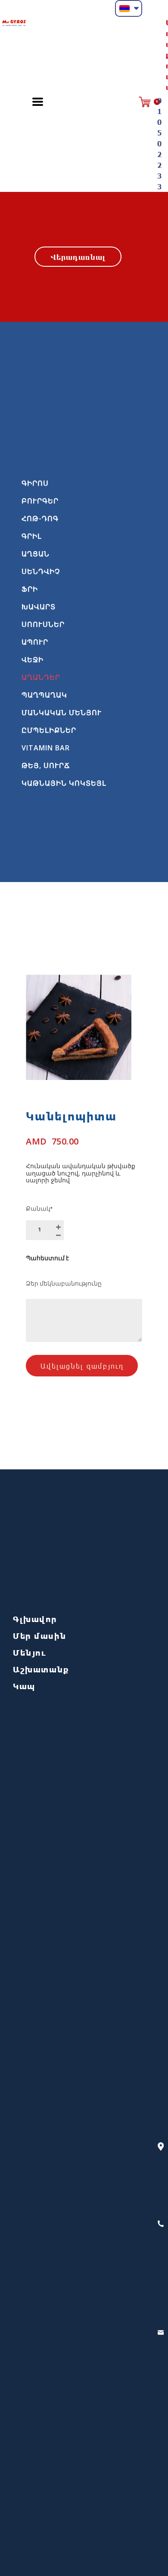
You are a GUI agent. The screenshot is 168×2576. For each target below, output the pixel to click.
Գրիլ (32, 536)
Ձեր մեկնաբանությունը (64, 1285)
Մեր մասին (40, 1636)
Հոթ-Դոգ (40, 518)
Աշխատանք (41, 1669)
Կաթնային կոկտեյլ (64, 783)
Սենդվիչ (41, 571)
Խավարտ (39, 607)
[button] (129, 8)
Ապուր (35, 642)
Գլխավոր (35, 1619)
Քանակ (39, 1210)
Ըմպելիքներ (49, 730)
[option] (79, 1027)
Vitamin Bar (46, 748)
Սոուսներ (43, 624)
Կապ (24, 1686)
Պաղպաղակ (44, 695)
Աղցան (36, 554)
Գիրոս (35, 483)
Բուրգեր (40, 501)
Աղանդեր (41, 677)
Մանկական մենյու (62, 713)
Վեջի (33, 660)
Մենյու (30, 1652)
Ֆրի (30, 589)
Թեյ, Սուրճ (46, 765)
